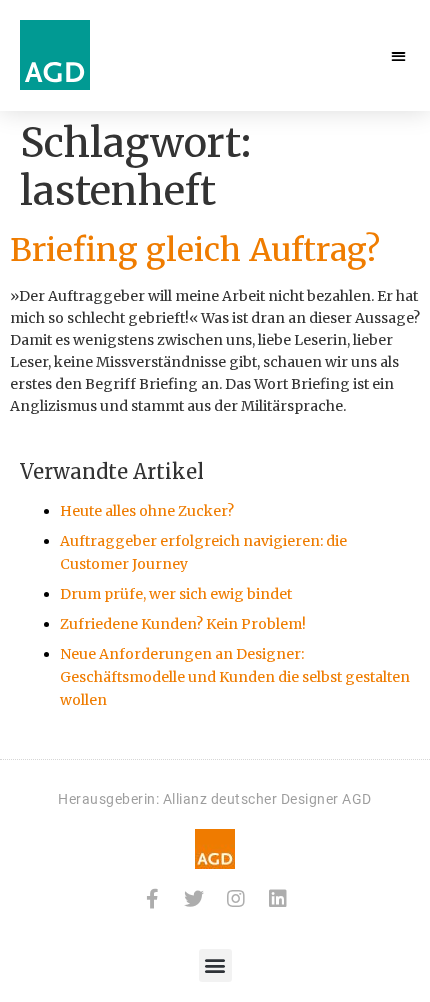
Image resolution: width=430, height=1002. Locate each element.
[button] (399, 55)
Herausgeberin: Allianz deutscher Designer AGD (215, 799)
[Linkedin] (278, 899)
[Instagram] (236, 899)
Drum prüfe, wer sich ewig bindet (176, 594)
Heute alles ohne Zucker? (147, 511)
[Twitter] (194, 899)
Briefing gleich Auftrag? (195, 250)
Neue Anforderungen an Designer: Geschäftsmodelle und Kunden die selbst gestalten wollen (235, 677)
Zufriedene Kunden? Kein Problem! (183, 624)
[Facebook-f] (152, 899)
